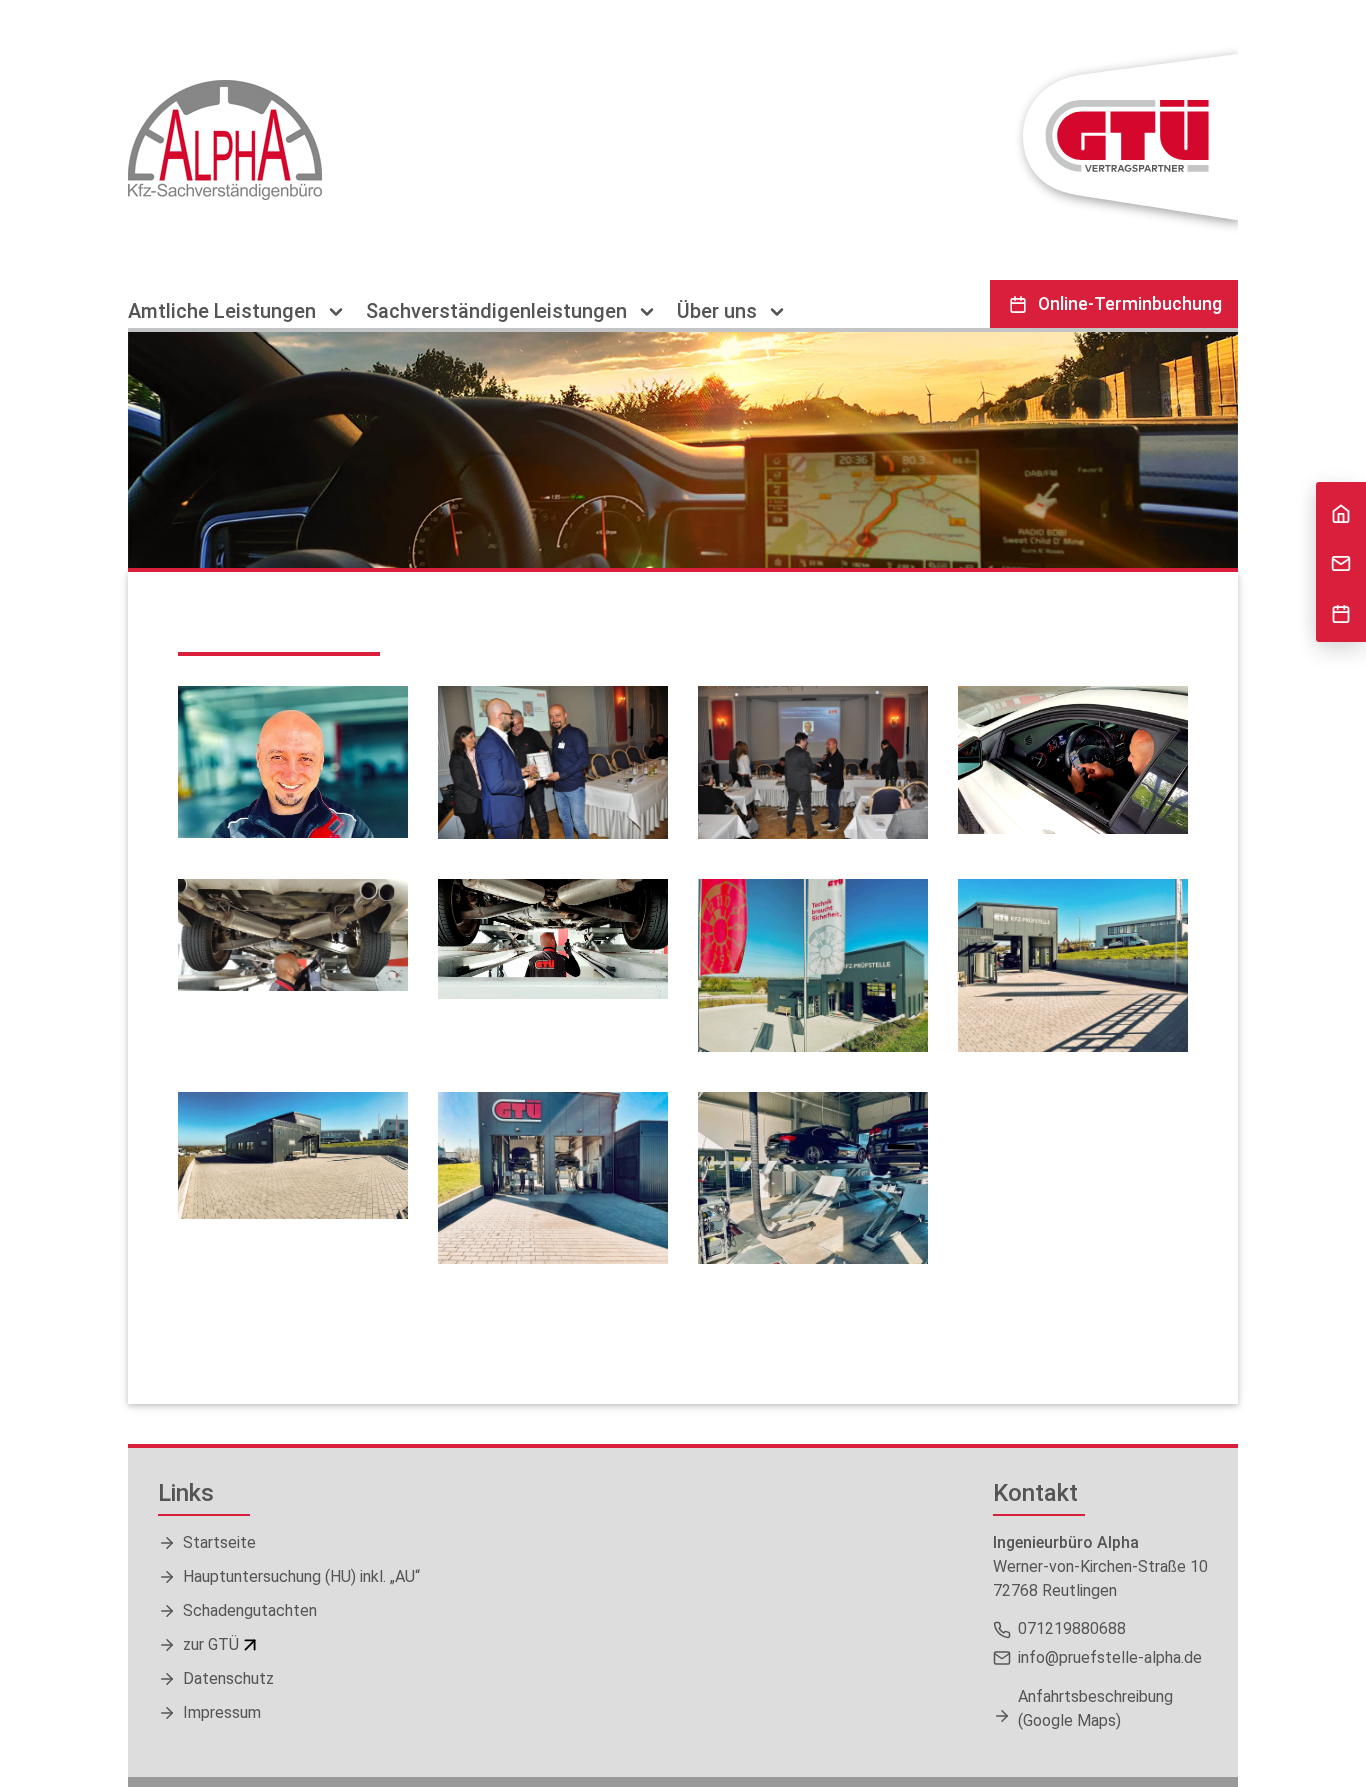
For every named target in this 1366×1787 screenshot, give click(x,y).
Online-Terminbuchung (1130, 304)
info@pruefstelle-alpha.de (1110, 1657)
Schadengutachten (250, 1610)
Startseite (219, 1542)
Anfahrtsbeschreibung (1095, 1708)
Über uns (719, 311)
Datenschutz (228, 1678)
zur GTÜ (211, 1644)
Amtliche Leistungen (224, 311)
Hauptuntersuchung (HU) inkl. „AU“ (301, 1576)
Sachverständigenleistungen (499, 311)
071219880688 (1072, 1628)
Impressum (222, 1712)
